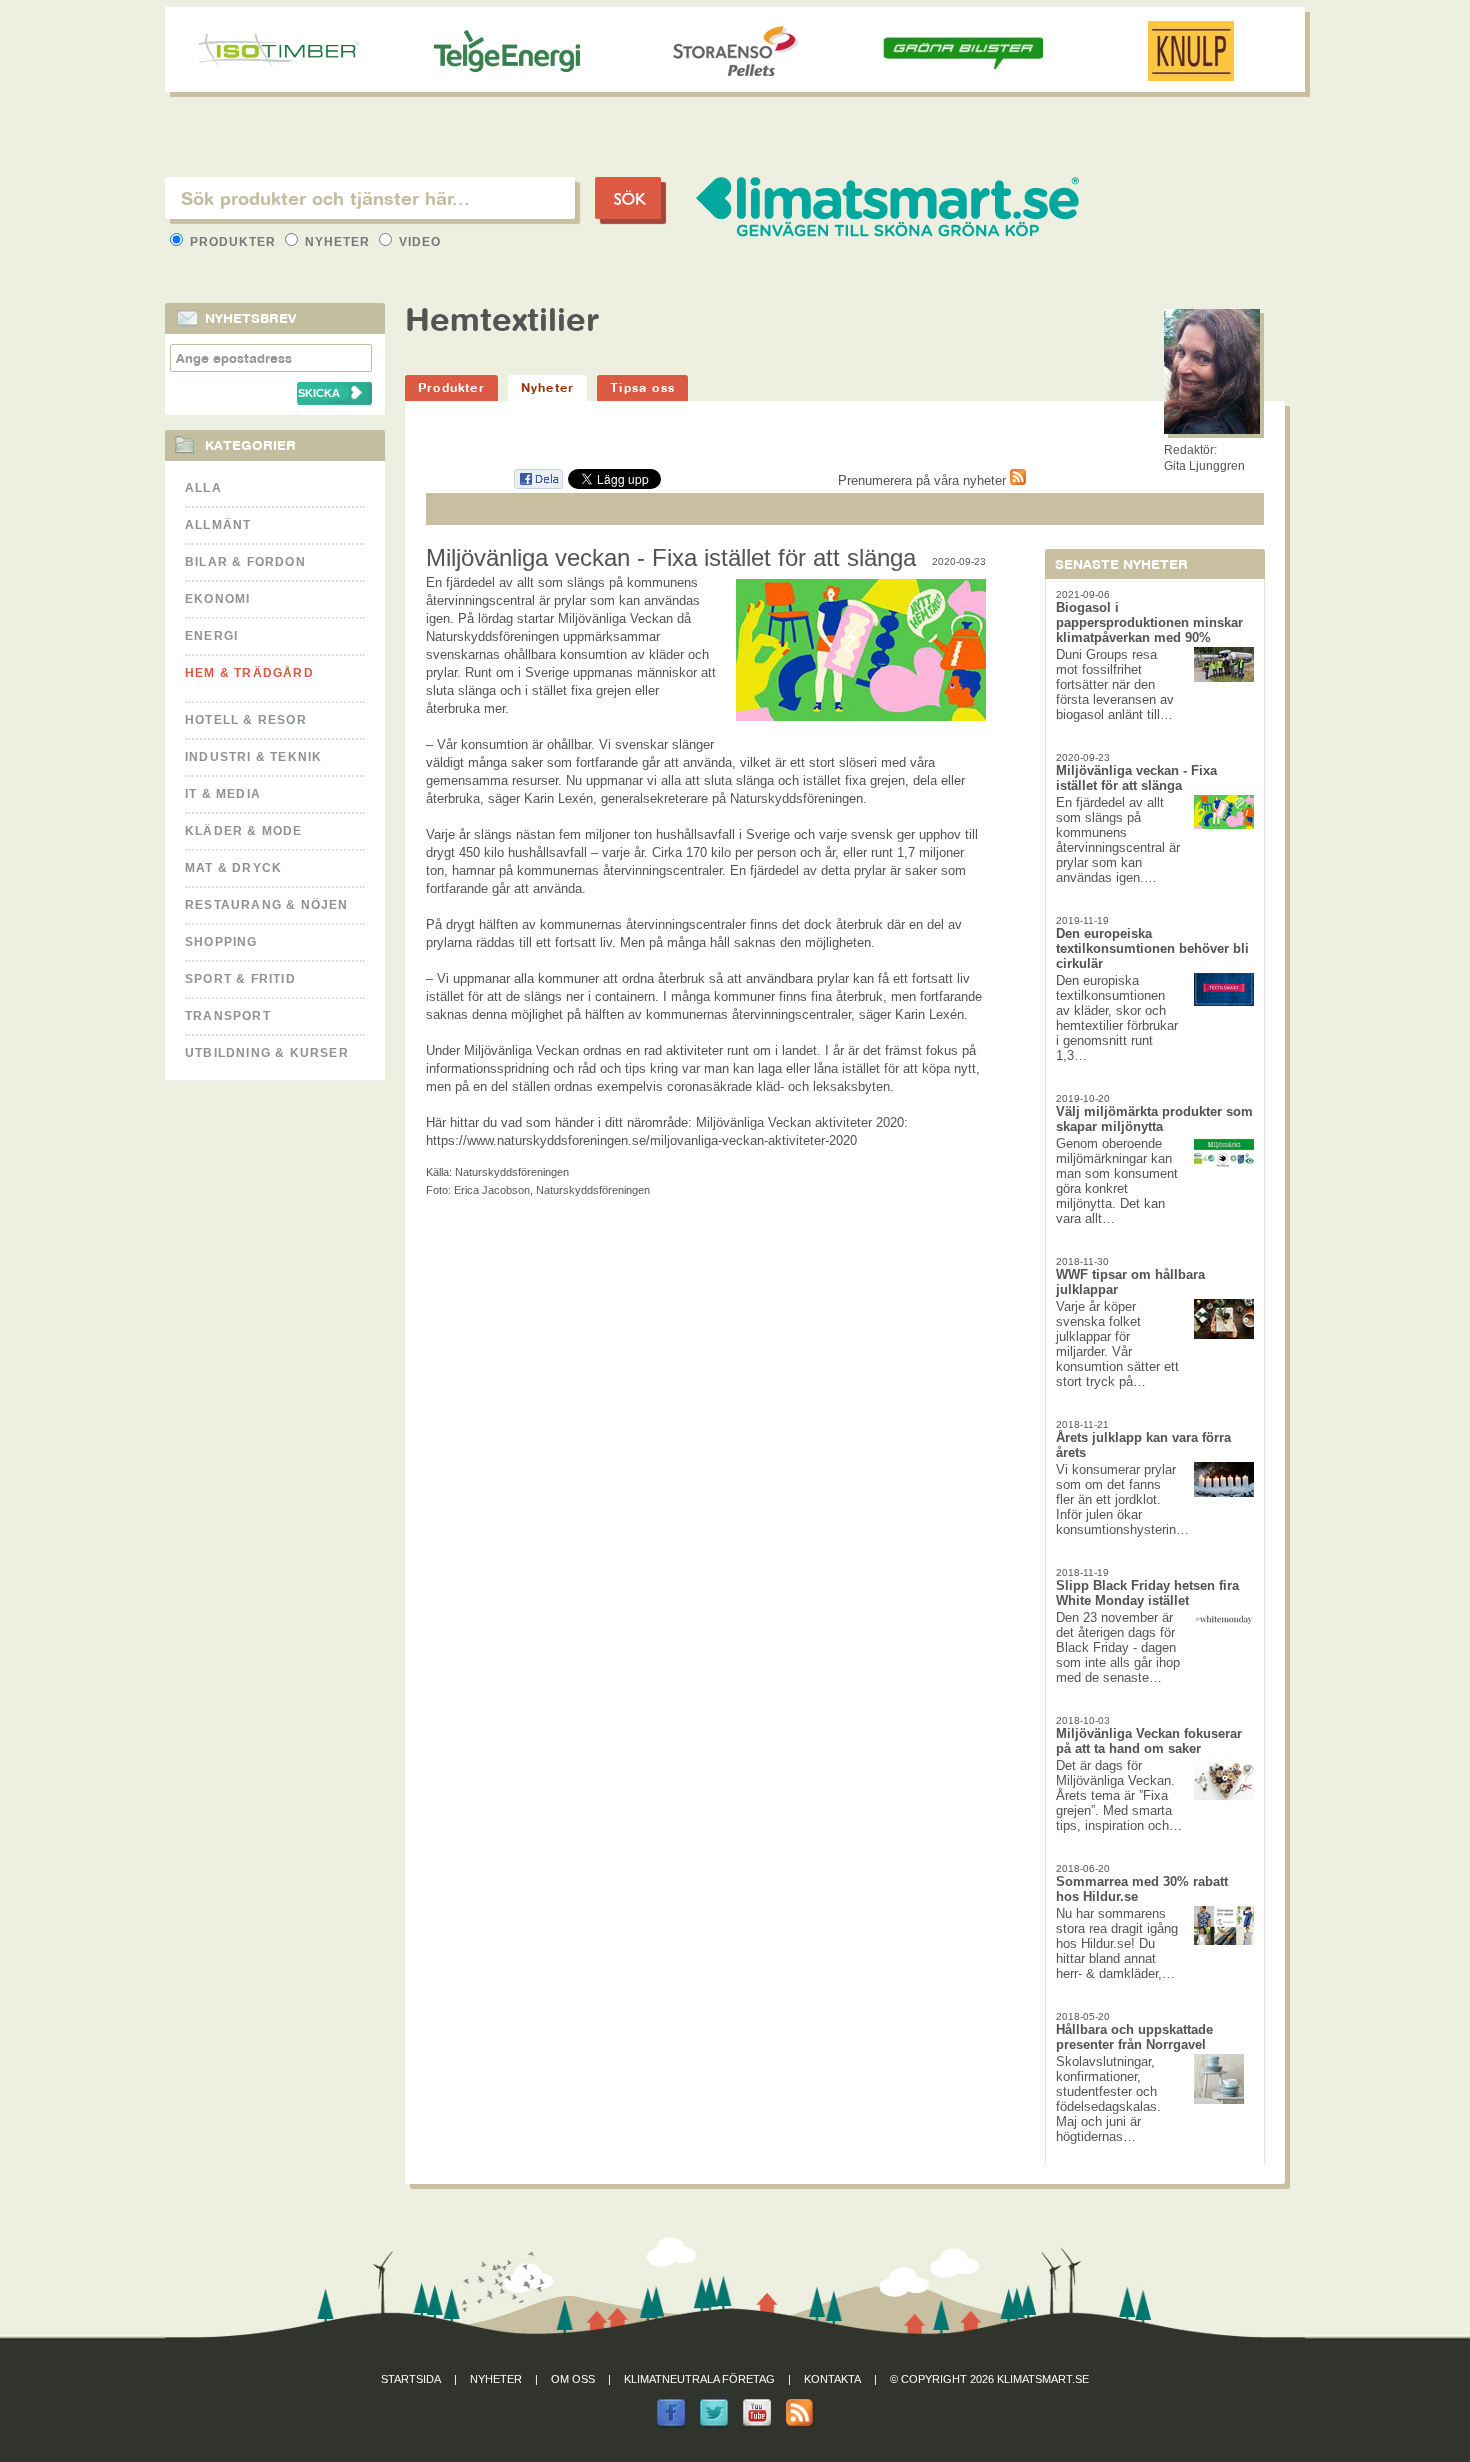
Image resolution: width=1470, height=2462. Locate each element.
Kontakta (832, 2379)
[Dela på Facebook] (538, 485)
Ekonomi (217, 599)
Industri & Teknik (253, 757)
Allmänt (218, 525)
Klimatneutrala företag (699, 2379)
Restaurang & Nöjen (267, 905)
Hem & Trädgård (249, 673)
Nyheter (337, 242)
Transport (228, 1016)
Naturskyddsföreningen (512, 1172)
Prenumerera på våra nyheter (924, 480)
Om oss (573, 2379)
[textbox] (370, 198)
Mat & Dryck (233, 868)
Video (418, 242)
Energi (211, 636)
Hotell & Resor (246, 720)
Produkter (233, 242)
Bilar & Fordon (245, 562)
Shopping (221, 942)
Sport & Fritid (240, 979)
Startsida (411, 2379)
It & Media (223, 794)
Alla (203, 488)
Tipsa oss (642, 387)
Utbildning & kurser (267, 1053)
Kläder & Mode (244, 831)
